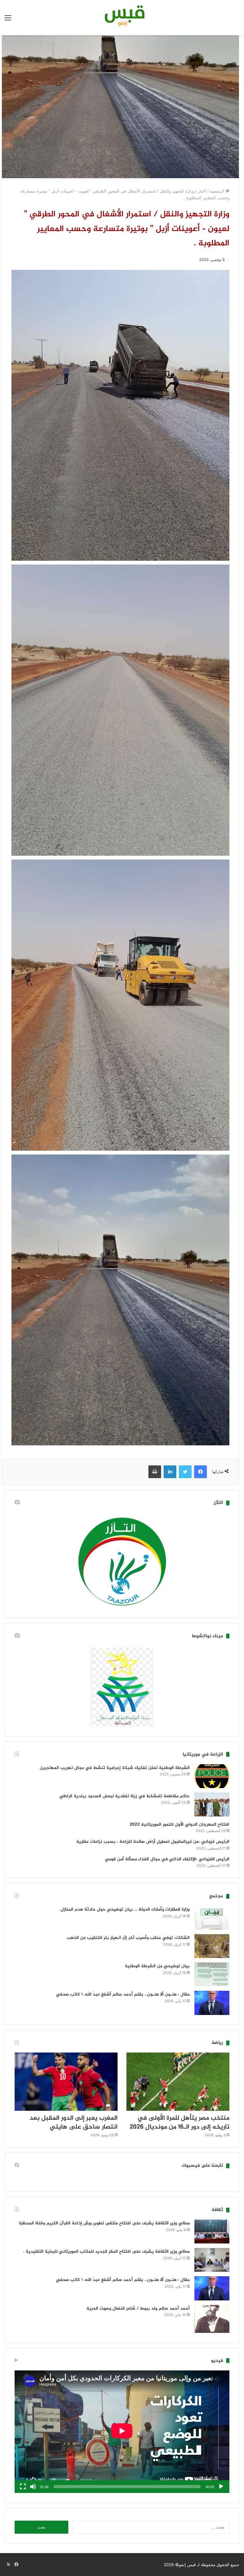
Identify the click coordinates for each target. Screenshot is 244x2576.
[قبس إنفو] (122, 18)
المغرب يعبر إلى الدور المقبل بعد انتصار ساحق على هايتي (74, 2123)
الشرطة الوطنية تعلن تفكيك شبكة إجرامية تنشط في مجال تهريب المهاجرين (115, 1768)
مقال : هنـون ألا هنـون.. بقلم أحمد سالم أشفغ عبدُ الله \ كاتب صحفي (123, 1994)
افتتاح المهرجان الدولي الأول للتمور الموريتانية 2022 (180, 1825)
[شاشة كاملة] (23, 2487)
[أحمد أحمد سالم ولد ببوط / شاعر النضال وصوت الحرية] (212, 2319)
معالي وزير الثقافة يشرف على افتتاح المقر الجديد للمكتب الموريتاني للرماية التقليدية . (106, 2252)
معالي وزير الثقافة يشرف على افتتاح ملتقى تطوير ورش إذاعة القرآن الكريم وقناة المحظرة (104, 2223)
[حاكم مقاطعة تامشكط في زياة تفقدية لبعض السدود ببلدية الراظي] (212, 1804)
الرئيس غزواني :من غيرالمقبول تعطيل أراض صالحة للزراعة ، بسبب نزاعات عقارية (153, 1842)
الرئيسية (218, 191)
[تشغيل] (221, 2487)
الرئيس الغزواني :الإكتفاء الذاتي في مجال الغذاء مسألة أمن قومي (167, 1859)
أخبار (202, 191)
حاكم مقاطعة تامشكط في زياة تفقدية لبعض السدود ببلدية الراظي (125, 1796)
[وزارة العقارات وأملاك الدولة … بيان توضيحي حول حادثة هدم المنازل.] (212, 1918)
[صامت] (33, 2487)
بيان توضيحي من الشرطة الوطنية (157, 1966)
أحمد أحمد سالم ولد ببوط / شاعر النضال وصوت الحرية (138, 2309)
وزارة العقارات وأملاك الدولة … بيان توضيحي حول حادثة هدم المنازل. (125, 1909)
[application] (122, 2432)
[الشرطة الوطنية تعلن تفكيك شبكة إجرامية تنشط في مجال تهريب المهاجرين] (212, 1776)
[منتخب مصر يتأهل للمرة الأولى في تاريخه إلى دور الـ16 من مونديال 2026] (178, 2082)
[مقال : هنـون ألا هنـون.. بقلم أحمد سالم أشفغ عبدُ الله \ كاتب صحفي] (212, 2003)
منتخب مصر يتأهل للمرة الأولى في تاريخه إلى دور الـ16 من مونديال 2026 (180, 2123)
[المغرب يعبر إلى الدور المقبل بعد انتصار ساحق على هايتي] (66, 2082)
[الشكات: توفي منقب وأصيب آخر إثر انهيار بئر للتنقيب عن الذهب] (212, 1946)
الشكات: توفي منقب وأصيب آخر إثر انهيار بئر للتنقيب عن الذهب (128, 1938)
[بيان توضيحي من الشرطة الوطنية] (212, 1974)
